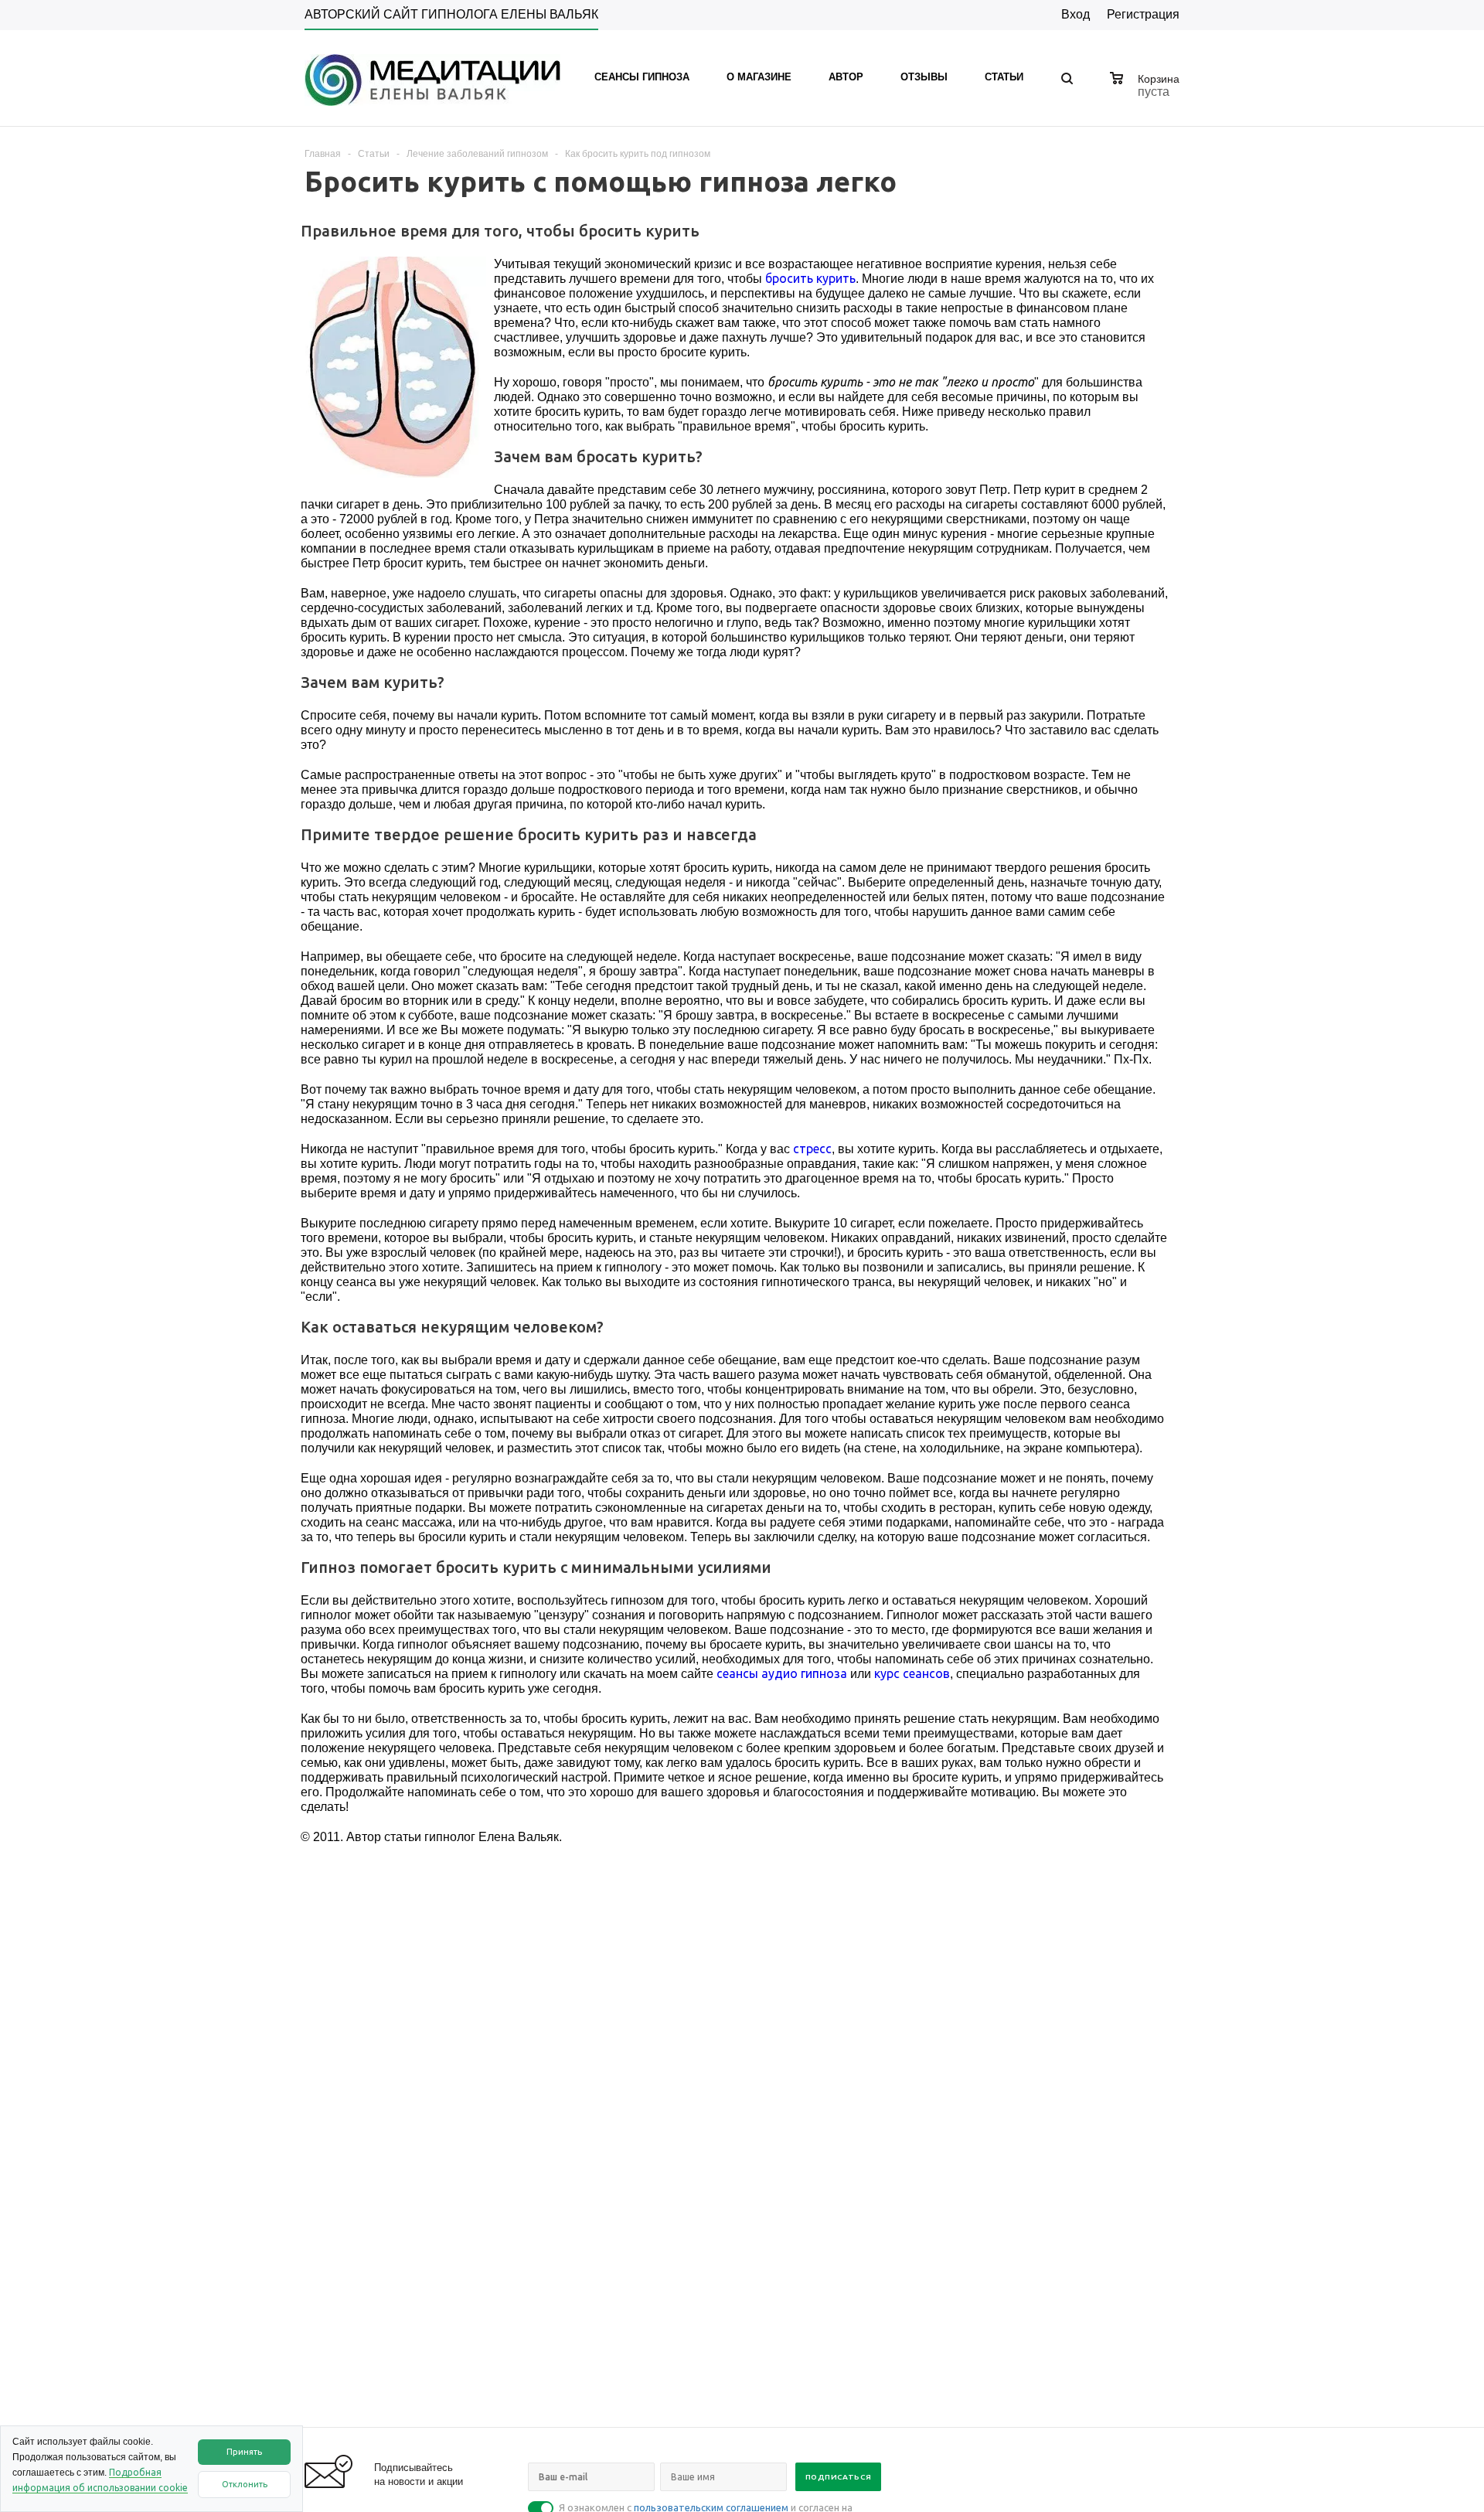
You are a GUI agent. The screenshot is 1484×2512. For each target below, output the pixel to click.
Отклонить (245, 2484)
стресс (812, 1149)
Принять (244, 2452)
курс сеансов (912, 1673)
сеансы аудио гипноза (782, 1673)
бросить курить (810, 278)
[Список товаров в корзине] (1147, 90)
